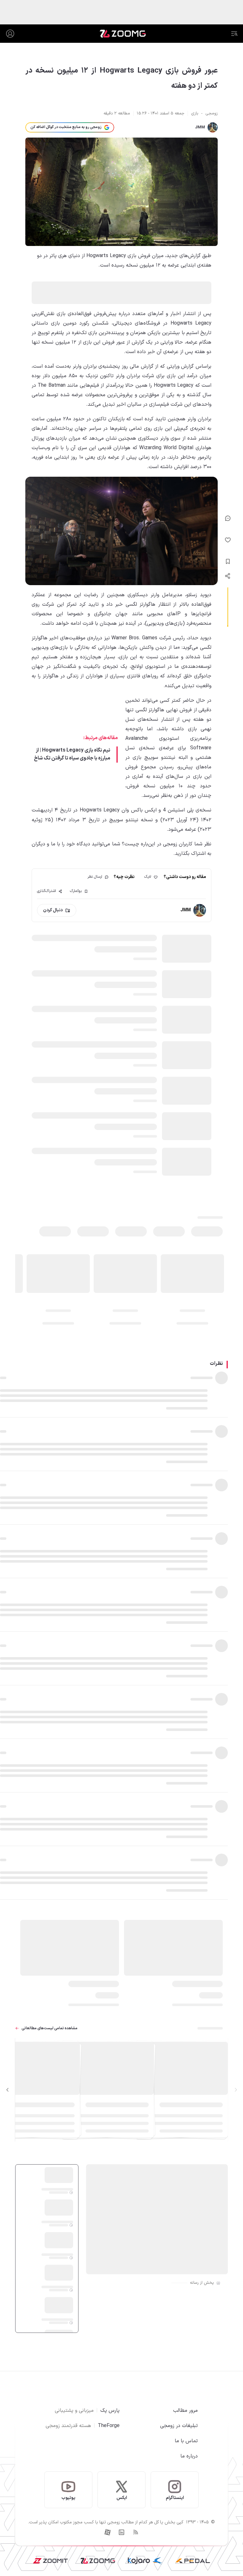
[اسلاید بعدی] (8, 2090)
